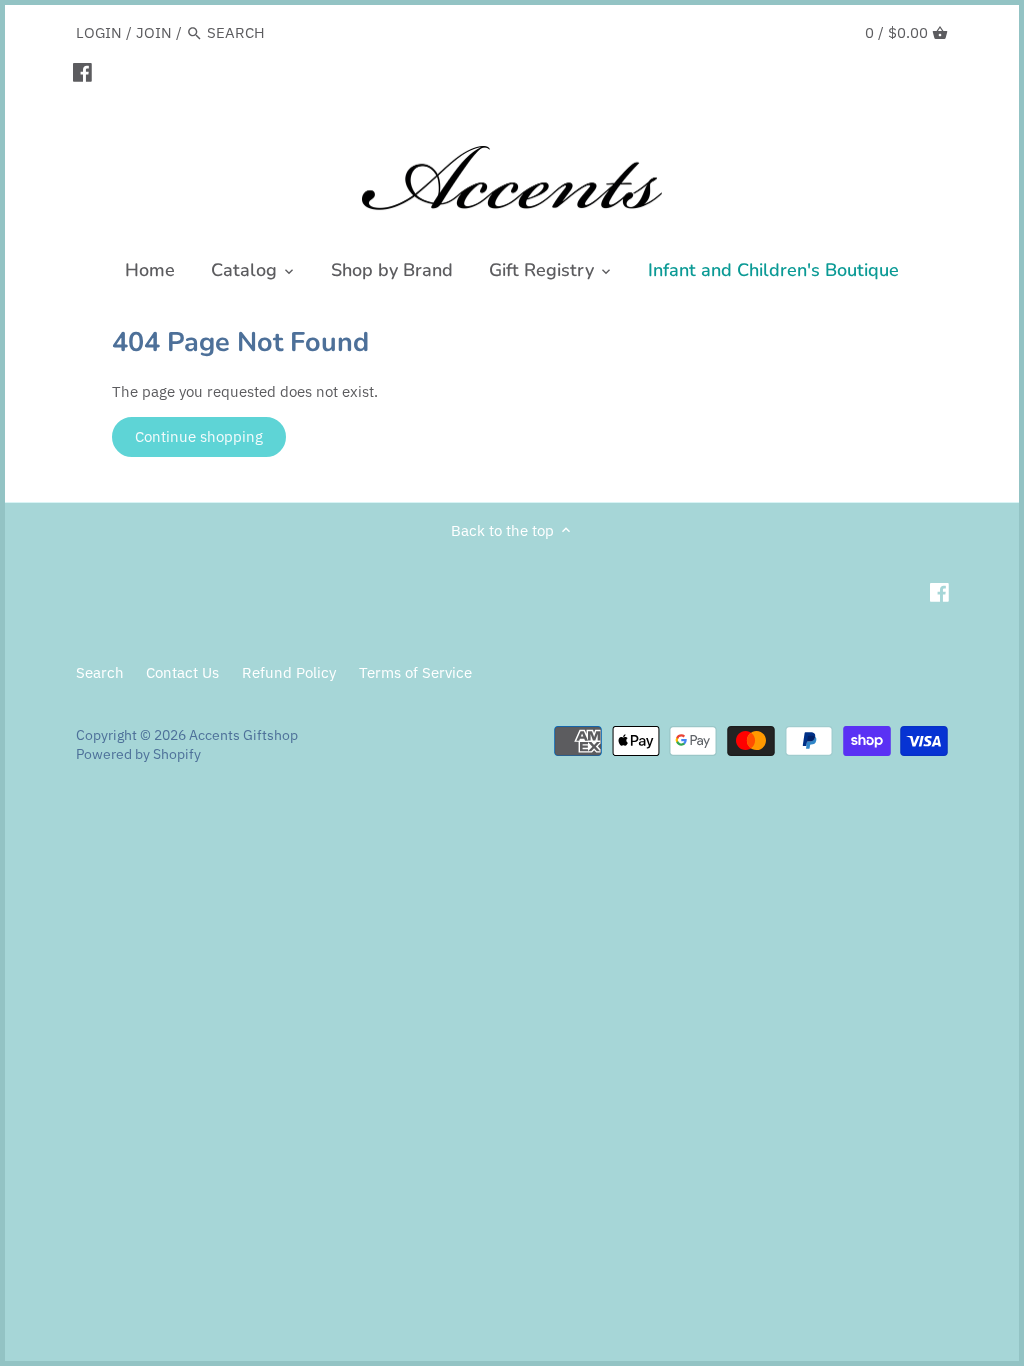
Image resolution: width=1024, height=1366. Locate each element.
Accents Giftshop (243, 735)
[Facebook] (82, 72)
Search (100, 672)
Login (99, 32)
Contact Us (182, 672)
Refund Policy (289, 672)
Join (154, 32)
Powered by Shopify (138, 754)
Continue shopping (199, 436)
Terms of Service (415, 672)
